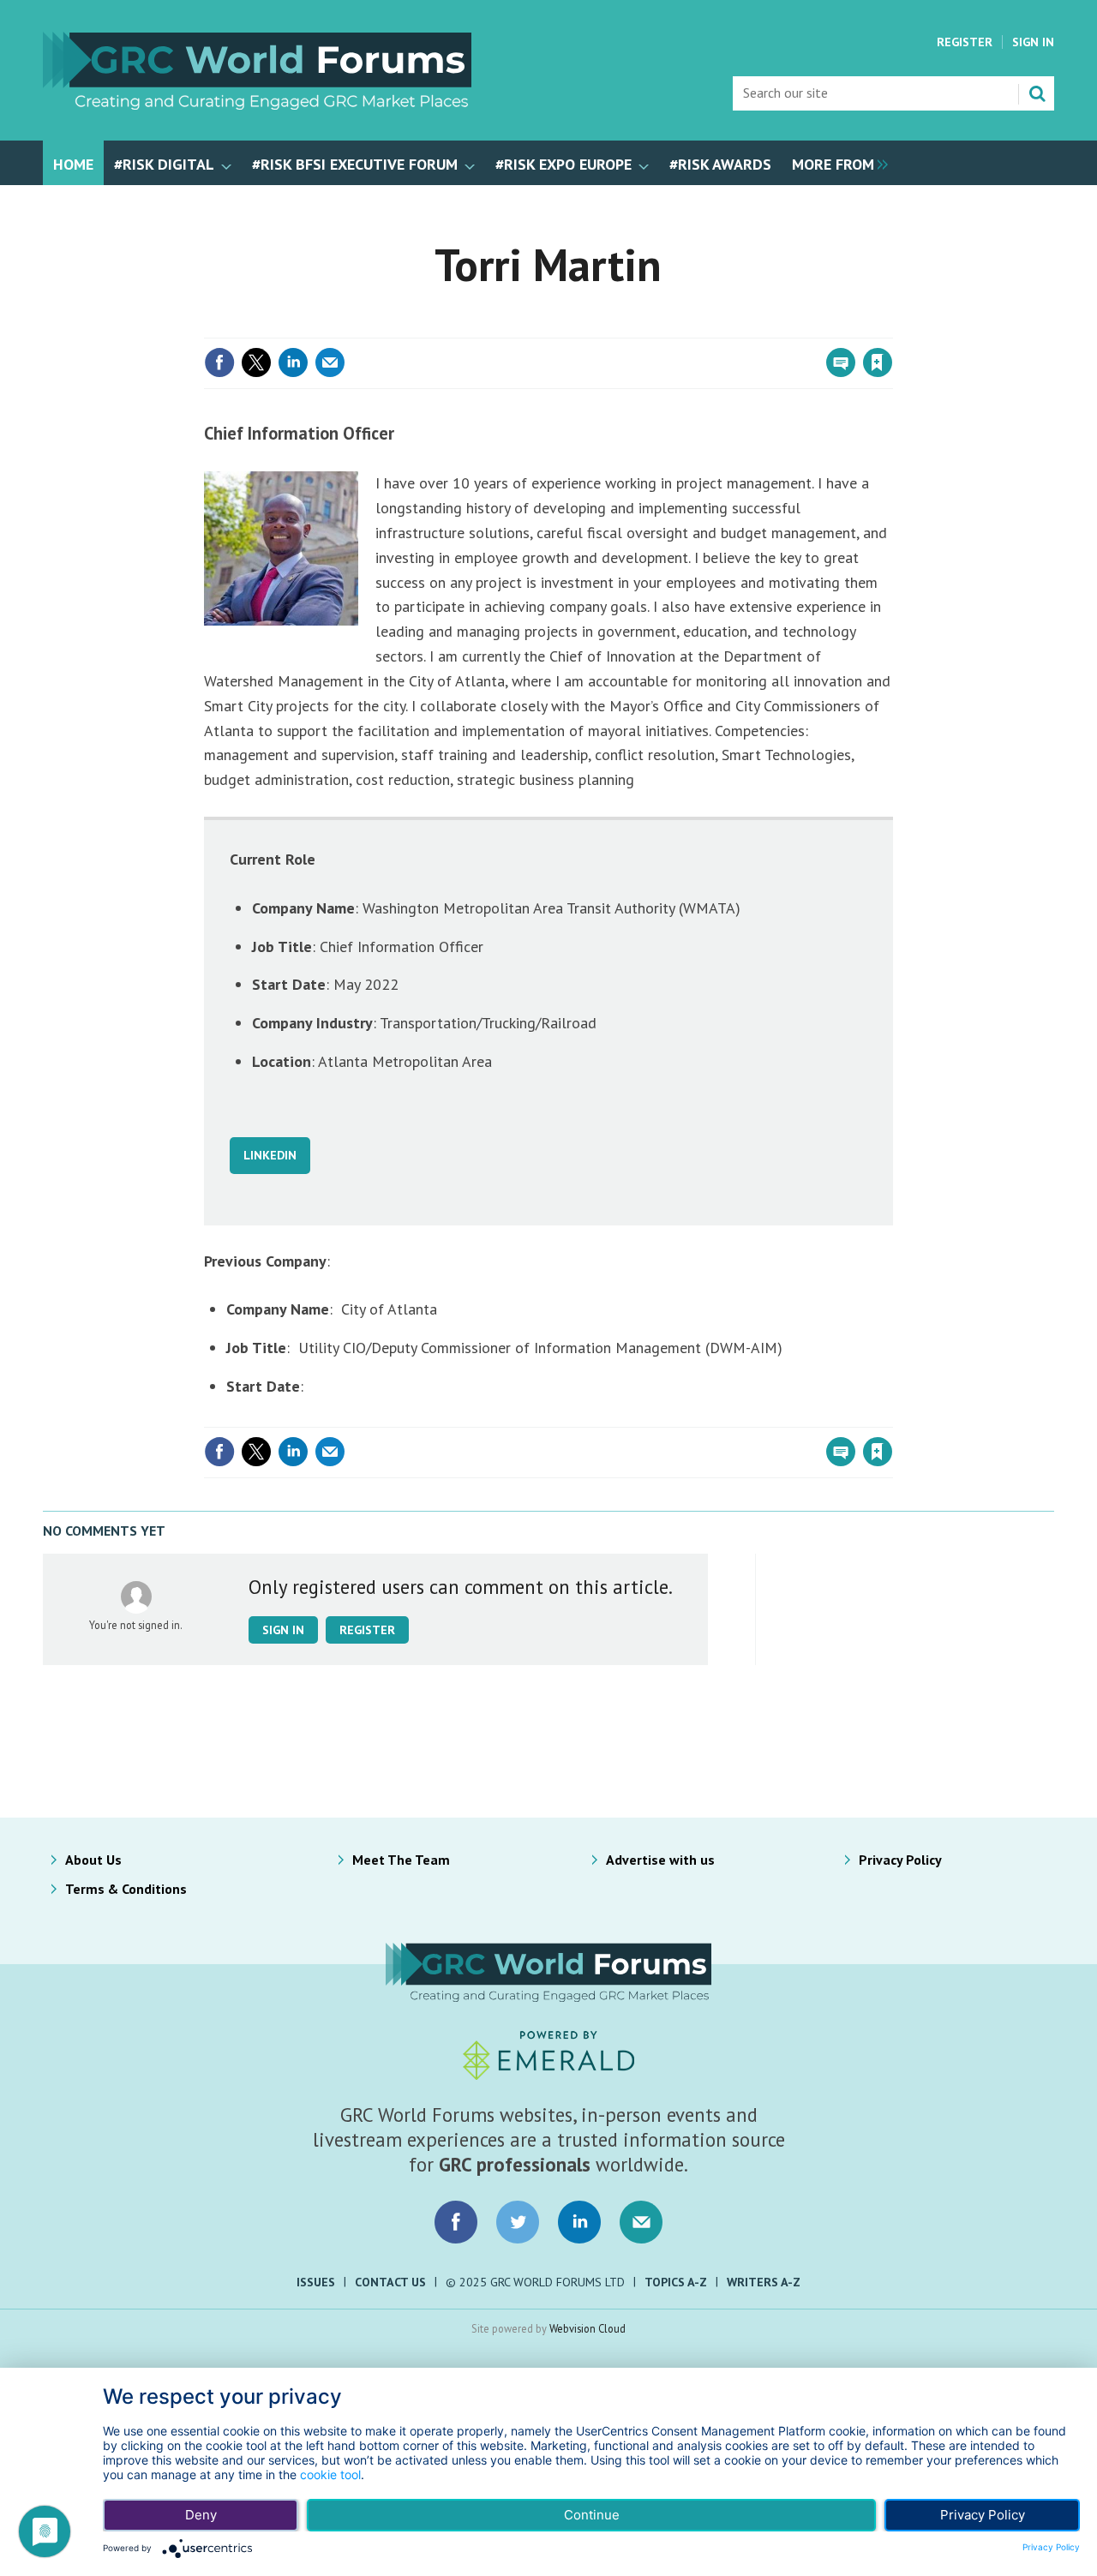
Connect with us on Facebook (456, 2222)
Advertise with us (660, 1860)
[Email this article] (330, 362)
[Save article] (878, 362)
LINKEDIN (270, 1155)
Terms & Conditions (126, 1889)
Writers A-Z (764, 2282)
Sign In (1033, 42)
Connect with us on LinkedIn (579, 2222)
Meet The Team (401, 1860)
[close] (891, 327)
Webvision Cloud (587, 2328)
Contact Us (390, 2282)
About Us (93, 1860)
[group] (836, 163)
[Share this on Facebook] (219, 362)
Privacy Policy (900, 1860)
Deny (201, 2515)
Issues (316, 2282)
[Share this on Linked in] (293, 362)
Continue (592, 2515)
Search (1037, 93)
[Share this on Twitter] (256, 362)
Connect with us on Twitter (518, 2222)
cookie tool (330, 2474)
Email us (641, 2222)
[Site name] (257, 105)
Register (965, 42)
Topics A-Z (676, 2282)
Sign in (675, 327)
